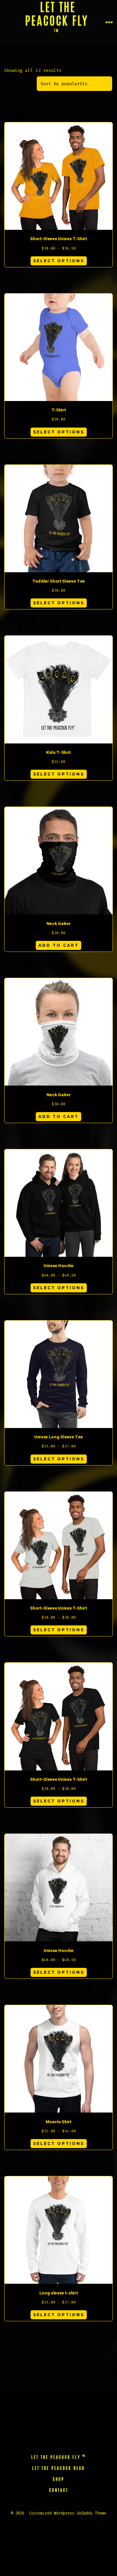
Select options (59, 261)
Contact (59, 2491)
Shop (58, 2480)
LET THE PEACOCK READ (58, 2469)
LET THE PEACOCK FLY (58, 2457)
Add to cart (58, 945)
